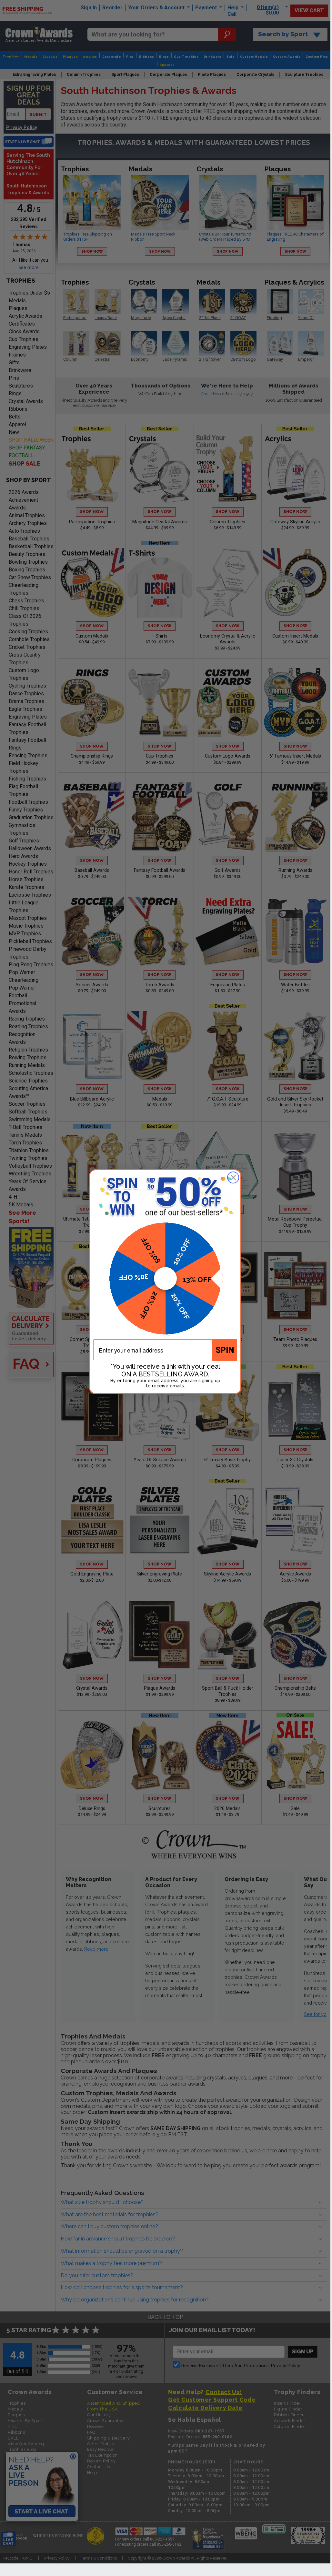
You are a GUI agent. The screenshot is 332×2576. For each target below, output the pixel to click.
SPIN (225, 1350)
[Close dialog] (233, 1177)
